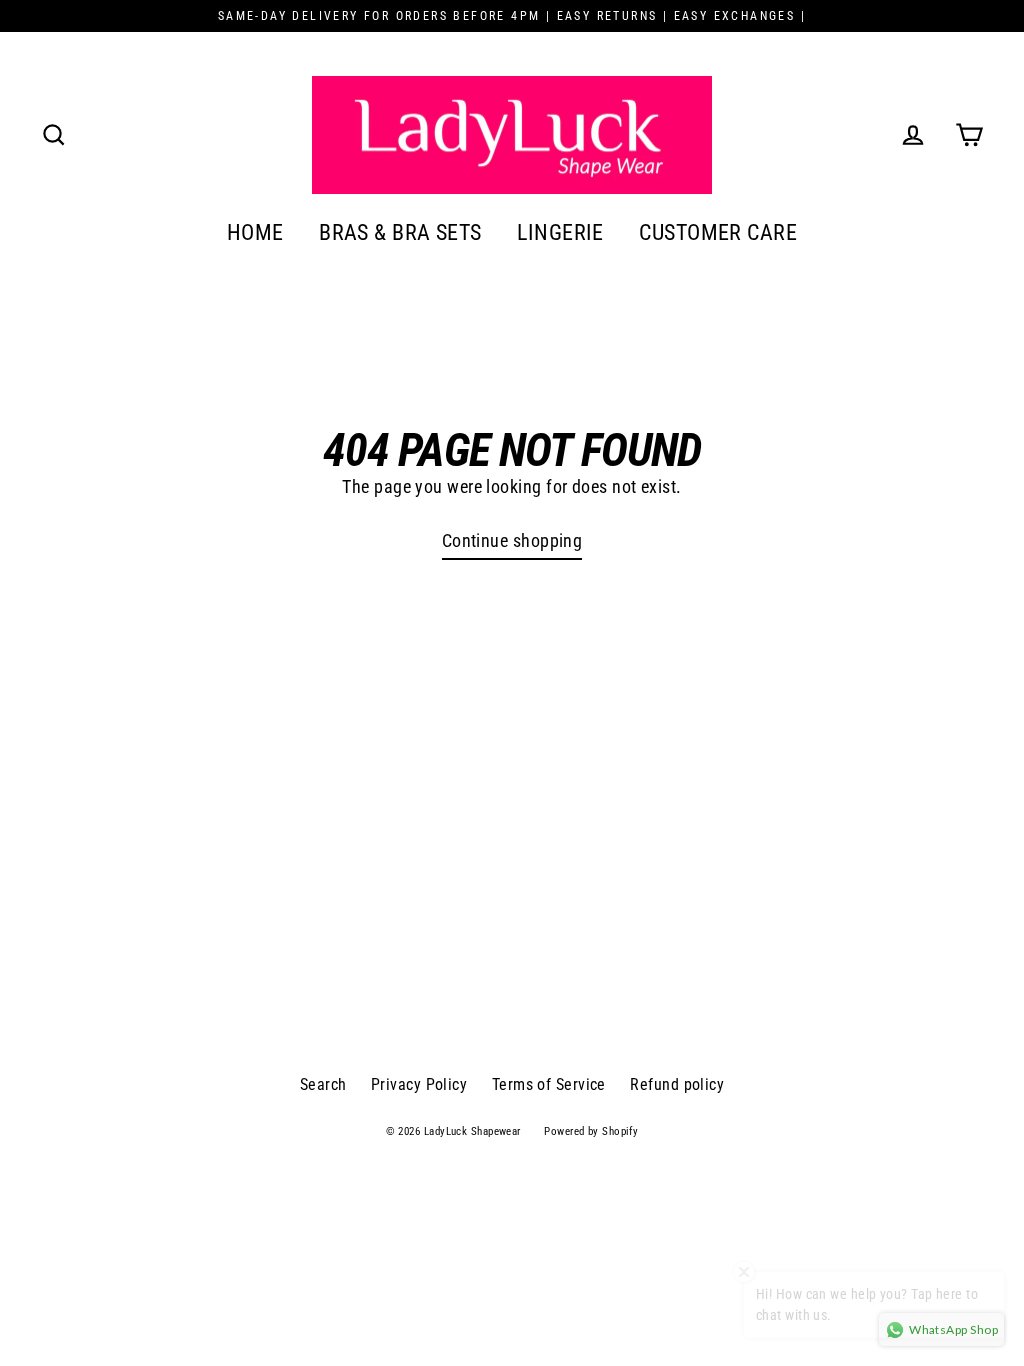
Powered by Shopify (591, 1131)
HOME (255, 232)
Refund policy (677, 1084)
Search (323, 1084)
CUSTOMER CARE (718, 232)
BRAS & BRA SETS (400, 232)
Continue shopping (512, 540)
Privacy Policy (419, 1084)
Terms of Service (549, 1084)
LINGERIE (560, 232)
